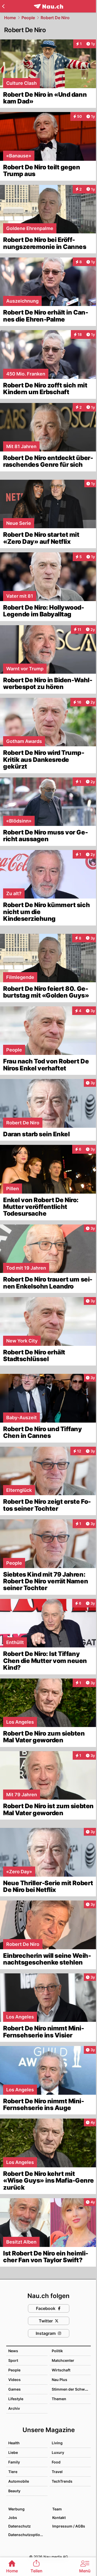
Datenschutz (20, 2526)
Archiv (14, 2408)
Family (14, 2462)
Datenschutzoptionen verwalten (28, 2535)
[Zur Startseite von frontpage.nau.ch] (48, 6)
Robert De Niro (55, 18)
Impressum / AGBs (69, 2526)
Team (57, 2509)
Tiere (13, 2472)
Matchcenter (63, 2360)
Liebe (13, 2452)
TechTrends (62, 2481)
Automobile (19, 2481)
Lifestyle (16, 2399)
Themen (59, 2399)
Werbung (16, 2509)
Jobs (13, 2518)
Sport (13, 2360)
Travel (57, 2472)
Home (10, 18)
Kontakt (59, 2518)
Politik (57, 2351)
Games (14, 2389)
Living (57, 2443)
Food (56, 2462)
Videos (14, 2380)
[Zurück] (3, 6)
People (28, 18)
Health (14, 2443)
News (13, 2351)
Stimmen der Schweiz (71, 2389)
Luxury (58, 2452)
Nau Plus (59, 2380)
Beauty (14, 2491)
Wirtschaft (61, 2370)
